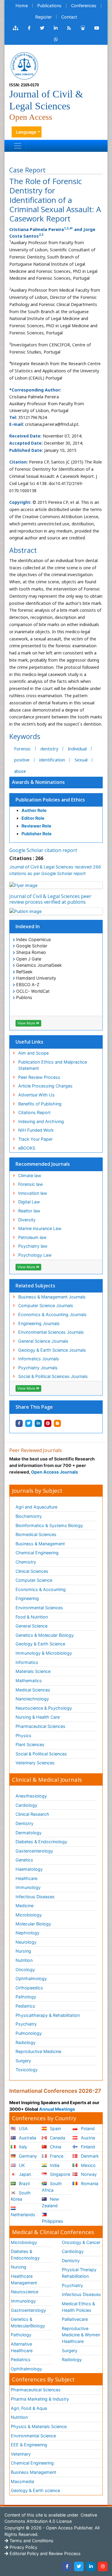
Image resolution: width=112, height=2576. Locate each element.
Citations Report (34, 1112)
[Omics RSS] (69, 28)
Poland (87, 2128)
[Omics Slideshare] (83, 28)
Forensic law (31, 1184)
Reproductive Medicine (38, 2051)
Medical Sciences (33, 1690)
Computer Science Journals (46, 1305)
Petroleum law (32, 1237)
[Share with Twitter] (29, 1423)
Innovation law (33, 1193)
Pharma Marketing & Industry (40, 2399)
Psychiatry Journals (38, 1368)
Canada (57, 2138)
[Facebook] (67, 2566)
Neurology (26, 1942)
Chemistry (26, 1562)
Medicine (24, 1906)
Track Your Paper (35, 1139)
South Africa (52, 2187)
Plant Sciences (30, 1744)
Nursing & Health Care (38, 1717)
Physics (23, 1736)
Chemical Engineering (37, 1553)
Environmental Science (33, 2436)
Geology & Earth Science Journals (52, 1350)
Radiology (26, 2042)
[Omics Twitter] (42, 28)
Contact (69, 17)
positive (22, 760)
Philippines (53, 2221)
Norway (88, 2174)
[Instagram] (103, 2566)
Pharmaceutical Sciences (40, 1726)
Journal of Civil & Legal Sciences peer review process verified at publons (50, 899)
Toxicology (27, 2070)
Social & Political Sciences (41, 1754)
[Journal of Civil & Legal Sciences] (24, 65)
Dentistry (24, 1823)
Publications (49, 6)
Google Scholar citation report (43, 850)
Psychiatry (26, 2024)
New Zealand (50, 2202)
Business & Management (40, 1544)
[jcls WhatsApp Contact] (56, 39)
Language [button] (26, 132)
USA (23, 2128)
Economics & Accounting (41, 1589)
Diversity (27, 1220)
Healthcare (26, 1878)
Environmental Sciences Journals (51, 1332)
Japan (24, 2174)
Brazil (24, 2183)
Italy (22, 2147)
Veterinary (21, 2454)
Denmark (89, 2156)
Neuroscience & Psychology (44, 1708)
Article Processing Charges (45, 1086)
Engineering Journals (39, 1323)
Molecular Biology (33, 1924)
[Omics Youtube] (97, 28)
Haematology (29, 1869)
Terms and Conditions (31, 2541)
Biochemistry (29, 1516)
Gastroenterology (28, 2310)
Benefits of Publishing (40, 1104)
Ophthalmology (31, 1978)
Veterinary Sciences (35, 1763)
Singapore (59, 2174)
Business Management (33, 2472)
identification (52, 760)
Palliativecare (75, 2319)
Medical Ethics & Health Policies (78, 2307)
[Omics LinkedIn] (56, 28)
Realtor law (29, 1211)
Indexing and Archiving (41, 1121)
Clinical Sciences (32, 1571)
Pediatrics (25, 2006)
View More (27, 1023)
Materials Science (33, 1671)
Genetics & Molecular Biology (45, 1635)
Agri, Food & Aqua (29, 2408)
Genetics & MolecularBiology (28, 2322)
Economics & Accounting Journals (52, 1314)
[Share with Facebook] (19, 1423)
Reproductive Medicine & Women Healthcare (81, 2335)
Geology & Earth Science (40, 1644)
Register (43, 17)
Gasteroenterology (34, 1851)
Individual (77, 749)
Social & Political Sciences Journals (53, 1376)
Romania (89, 2183)
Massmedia (22, 2481)
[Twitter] (79, 2566)
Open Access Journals (55, 1472)
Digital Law (29, 1202)
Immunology (28, 1887)
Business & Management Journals (52, 1297)
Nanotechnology (32, 1699)
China (55, 2147)
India (54, 2165)
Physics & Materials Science (39, 2426)
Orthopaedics (29, 1988)
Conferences (84, 6)
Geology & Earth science (35, 2490)
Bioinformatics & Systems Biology (49, 1525)
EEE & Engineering (29, 2445)
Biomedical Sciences (36, 1534)
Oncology (25, 1970)
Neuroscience (24, 2292)
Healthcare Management (24, 2279)
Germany (27, 2156)
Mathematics (29, 1681)
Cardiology (26, 1805)
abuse (20, 771)
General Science (32, 1626)
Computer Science (34, 1580)
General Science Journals (43, 1341)
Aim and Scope (33, 1053)
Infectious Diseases (35, 1897)
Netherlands (23, 2215)
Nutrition (24, 1960)
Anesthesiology (31, 1796)
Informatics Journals (39, 1359)
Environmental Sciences (39, 1608)
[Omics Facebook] (29, 28)
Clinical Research (32, 1814)
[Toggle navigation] (18, 146)
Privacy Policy (23, 2547)
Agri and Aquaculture (36, 1507)
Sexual (81, 760)
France (56, 2156)
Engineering (27, 1598)
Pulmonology (29, 2033)
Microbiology (29, 1915)
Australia (27, 2138)
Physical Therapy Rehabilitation (79, 2273)
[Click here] (16, 28)
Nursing (23, 1951)
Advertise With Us (36, 1095)
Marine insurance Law (40, 1228)
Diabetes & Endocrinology (41, 1842)
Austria (87, 2138)
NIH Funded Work (36, 1130)
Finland (87, 2147)
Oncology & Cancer (81, 2242)
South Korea (21, 2196)
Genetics (24, 1860)
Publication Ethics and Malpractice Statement (53, 1065)
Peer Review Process (39, 1077)
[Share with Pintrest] (48, 1423)
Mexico (88, 2165)
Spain (55, 2128)
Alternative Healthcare (22, 2347)
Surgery (23, 2061)
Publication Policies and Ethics (50, 800)
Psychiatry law (33, 1246)
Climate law (30, 1175)
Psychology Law (35, 1255)
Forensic (22, 749)
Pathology (26, 1997)
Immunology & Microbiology (44, 1653)
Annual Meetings (57, 2109)
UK (21, 2165)
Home (22, 6)
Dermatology (29, 1833)
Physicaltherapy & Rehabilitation (48, 2015)
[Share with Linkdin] (38, 1423)
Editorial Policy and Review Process (45, 2553)
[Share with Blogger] (57, 1423)
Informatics (27, 1662)
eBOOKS (27, 1148)
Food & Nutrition (32, 1617)
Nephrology (27, 1933)
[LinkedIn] (91, 2566)
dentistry (49, 749)
